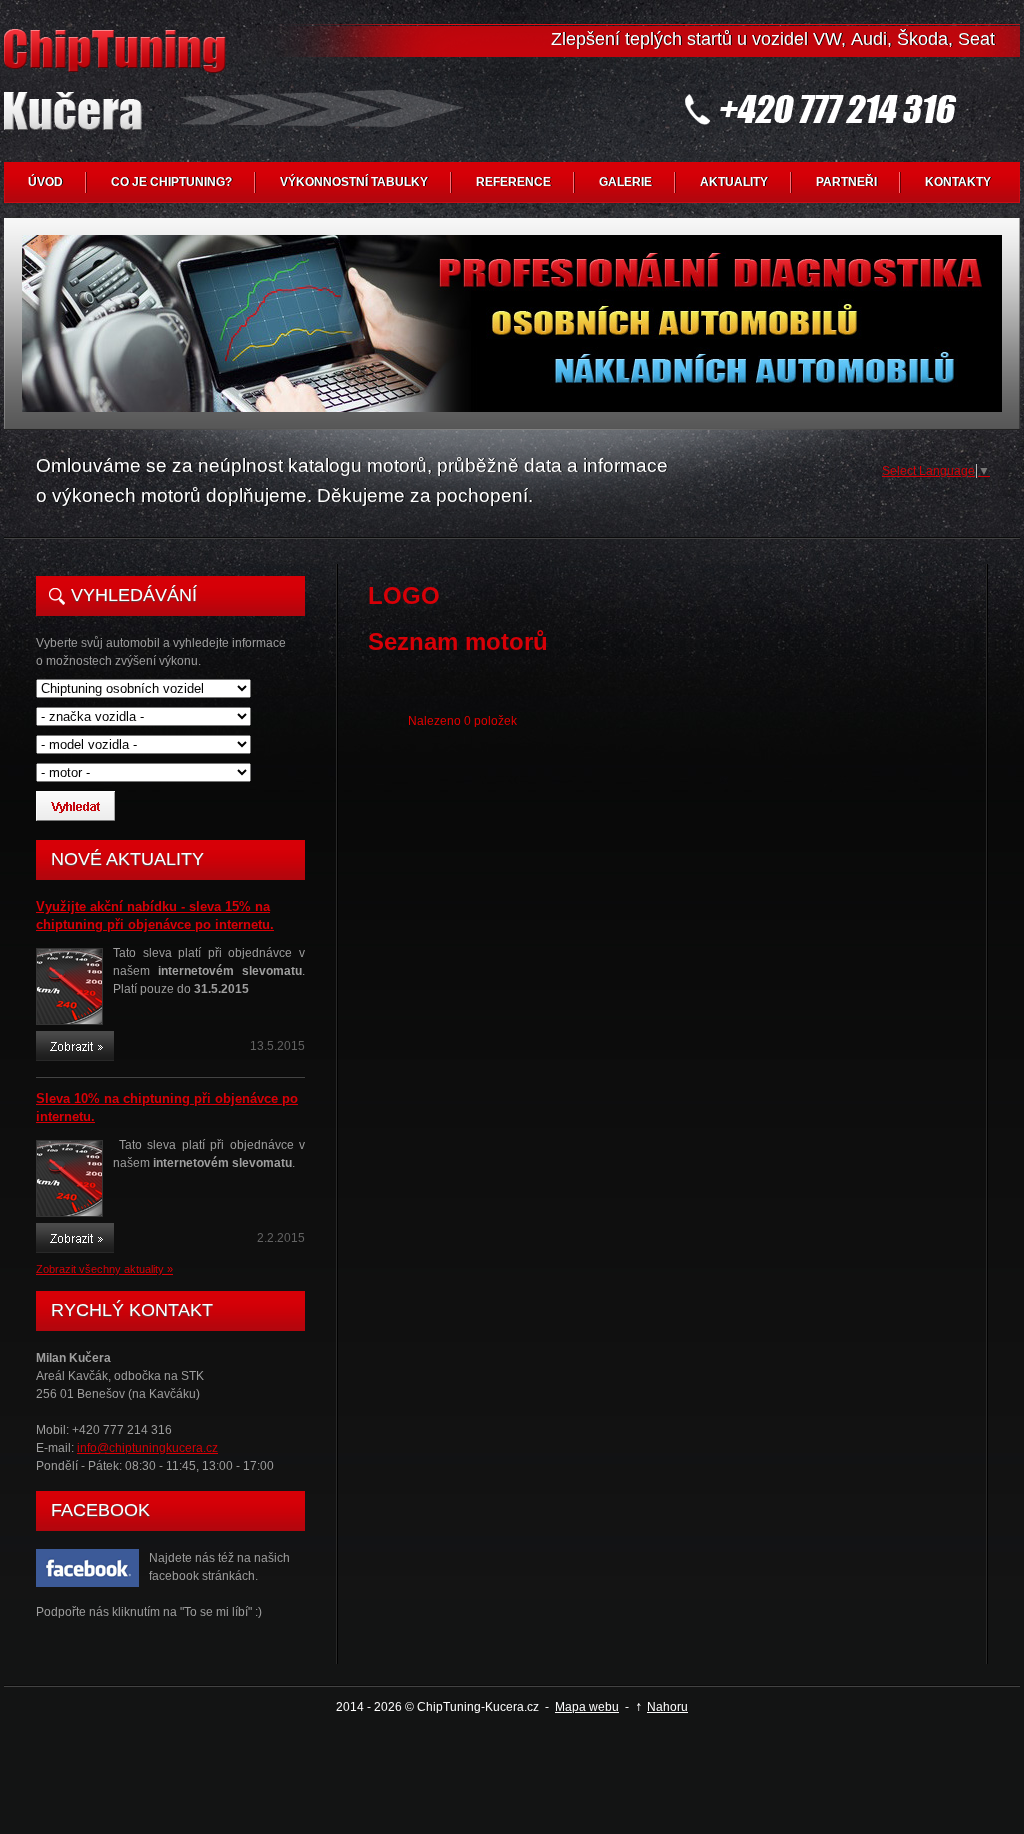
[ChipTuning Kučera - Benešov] (119, 96)
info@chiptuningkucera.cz (147, 1448)
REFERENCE (513, 182)
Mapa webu (587, 1707)
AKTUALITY (734, 182)
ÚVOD (45, 182)
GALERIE (625, 182)
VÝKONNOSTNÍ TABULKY (354, 182)
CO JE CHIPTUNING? (171, 182)
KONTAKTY (958, 182)
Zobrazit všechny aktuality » (104, 1269)
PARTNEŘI (846, 182)
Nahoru (667, 1707)
